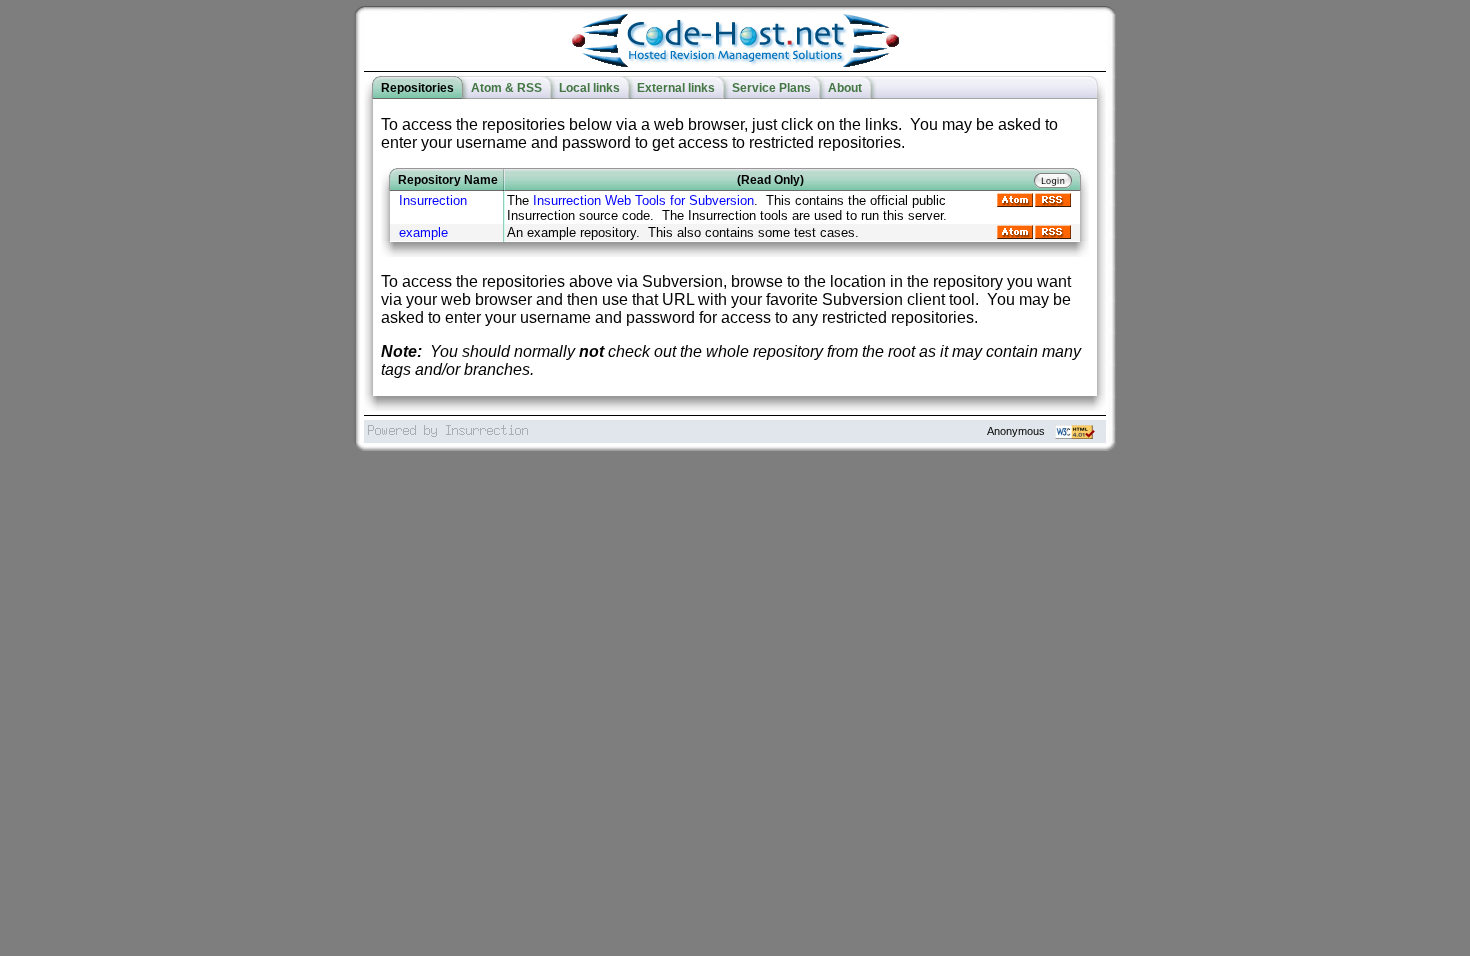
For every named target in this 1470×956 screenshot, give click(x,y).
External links (676, 88)
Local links (589, 88)
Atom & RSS (506, 88)
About (845, 88)
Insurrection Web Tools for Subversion (643, 200)
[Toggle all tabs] (984, 88)
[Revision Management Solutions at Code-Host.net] (735, 62)
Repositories (417, 88)
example (423, 232)
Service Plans (771, 88)
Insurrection (433, 200)
